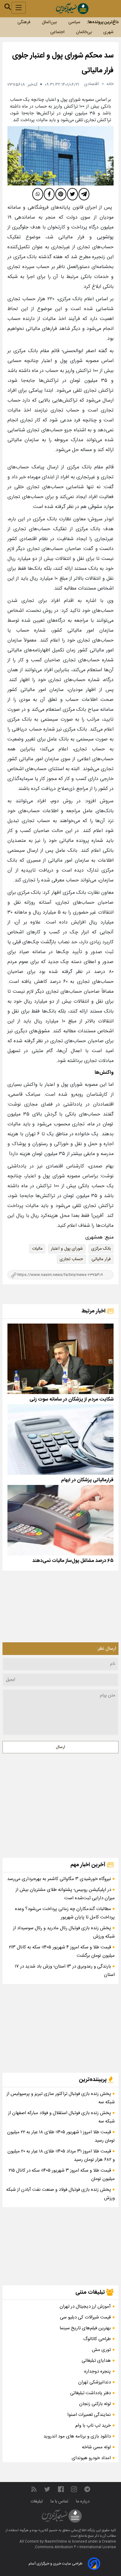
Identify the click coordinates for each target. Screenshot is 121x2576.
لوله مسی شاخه (96, 2447)
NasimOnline (56, 2542)
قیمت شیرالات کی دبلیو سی (85, 2317)
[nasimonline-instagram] (74, 2490)
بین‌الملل (49, 22)
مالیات (37, 1249)
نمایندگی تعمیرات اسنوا (89, 2415)
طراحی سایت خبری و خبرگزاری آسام (55, 2564)
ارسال (60, 1747)
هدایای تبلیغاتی (96, 2361)
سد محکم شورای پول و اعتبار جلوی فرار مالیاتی (63, 63)
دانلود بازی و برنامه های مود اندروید (77, 2436)
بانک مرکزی (101, 1249)
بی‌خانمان (84, 32)
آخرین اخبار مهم (89, 1865)
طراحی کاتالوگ (97, 2339)
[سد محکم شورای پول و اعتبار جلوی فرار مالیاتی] (60, 156)
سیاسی (74, 22)
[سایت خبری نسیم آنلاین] (72, 9)
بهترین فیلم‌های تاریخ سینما (85, 2328)
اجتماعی (57, 32)
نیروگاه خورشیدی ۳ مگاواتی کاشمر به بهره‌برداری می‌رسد (60, 1879)
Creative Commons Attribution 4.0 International (76, 2544)
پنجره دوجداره (97, 2371)
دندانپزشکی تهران (94, 2382)
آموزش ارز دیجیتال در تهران (85, 2307)
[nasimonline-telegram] (87, 2490)
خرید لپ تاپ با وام (93, 2426)
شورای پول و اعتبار (67, 1249)
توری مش (101, 2350)
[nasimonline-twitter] (47, 2490)
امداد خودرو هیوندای (91, 2458)
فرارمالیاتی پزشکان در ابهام (87, 1480)
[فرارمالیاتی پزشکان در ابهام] (60, 1439)
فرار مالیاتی (101, 1259)
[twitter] (72, 194)
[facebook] (49, 194)
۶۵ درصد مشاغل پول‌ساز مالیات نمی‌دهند (73, 1561)
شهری (108, 32)
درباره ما (83, 2501)
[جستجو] (8, 7)
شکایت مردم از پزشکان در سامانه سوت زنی (72, 1399)
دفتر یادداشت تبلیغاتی (90, 2393)
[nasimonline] (61, 2490)
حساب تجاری (71, 1259)
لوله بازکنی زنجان (95, 2404)
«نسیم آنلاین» (47, 2531)
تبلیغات (37, 2501)
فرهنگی (24, 22)
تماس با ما (60, 2501)
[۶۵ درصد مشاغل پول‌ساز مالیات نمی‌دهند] (60, 1520)
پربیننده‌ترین (93, 2080)
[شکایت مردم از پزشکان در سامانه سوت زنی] (60, 1359)
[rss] (34, 2490)
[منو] (19, 8)
